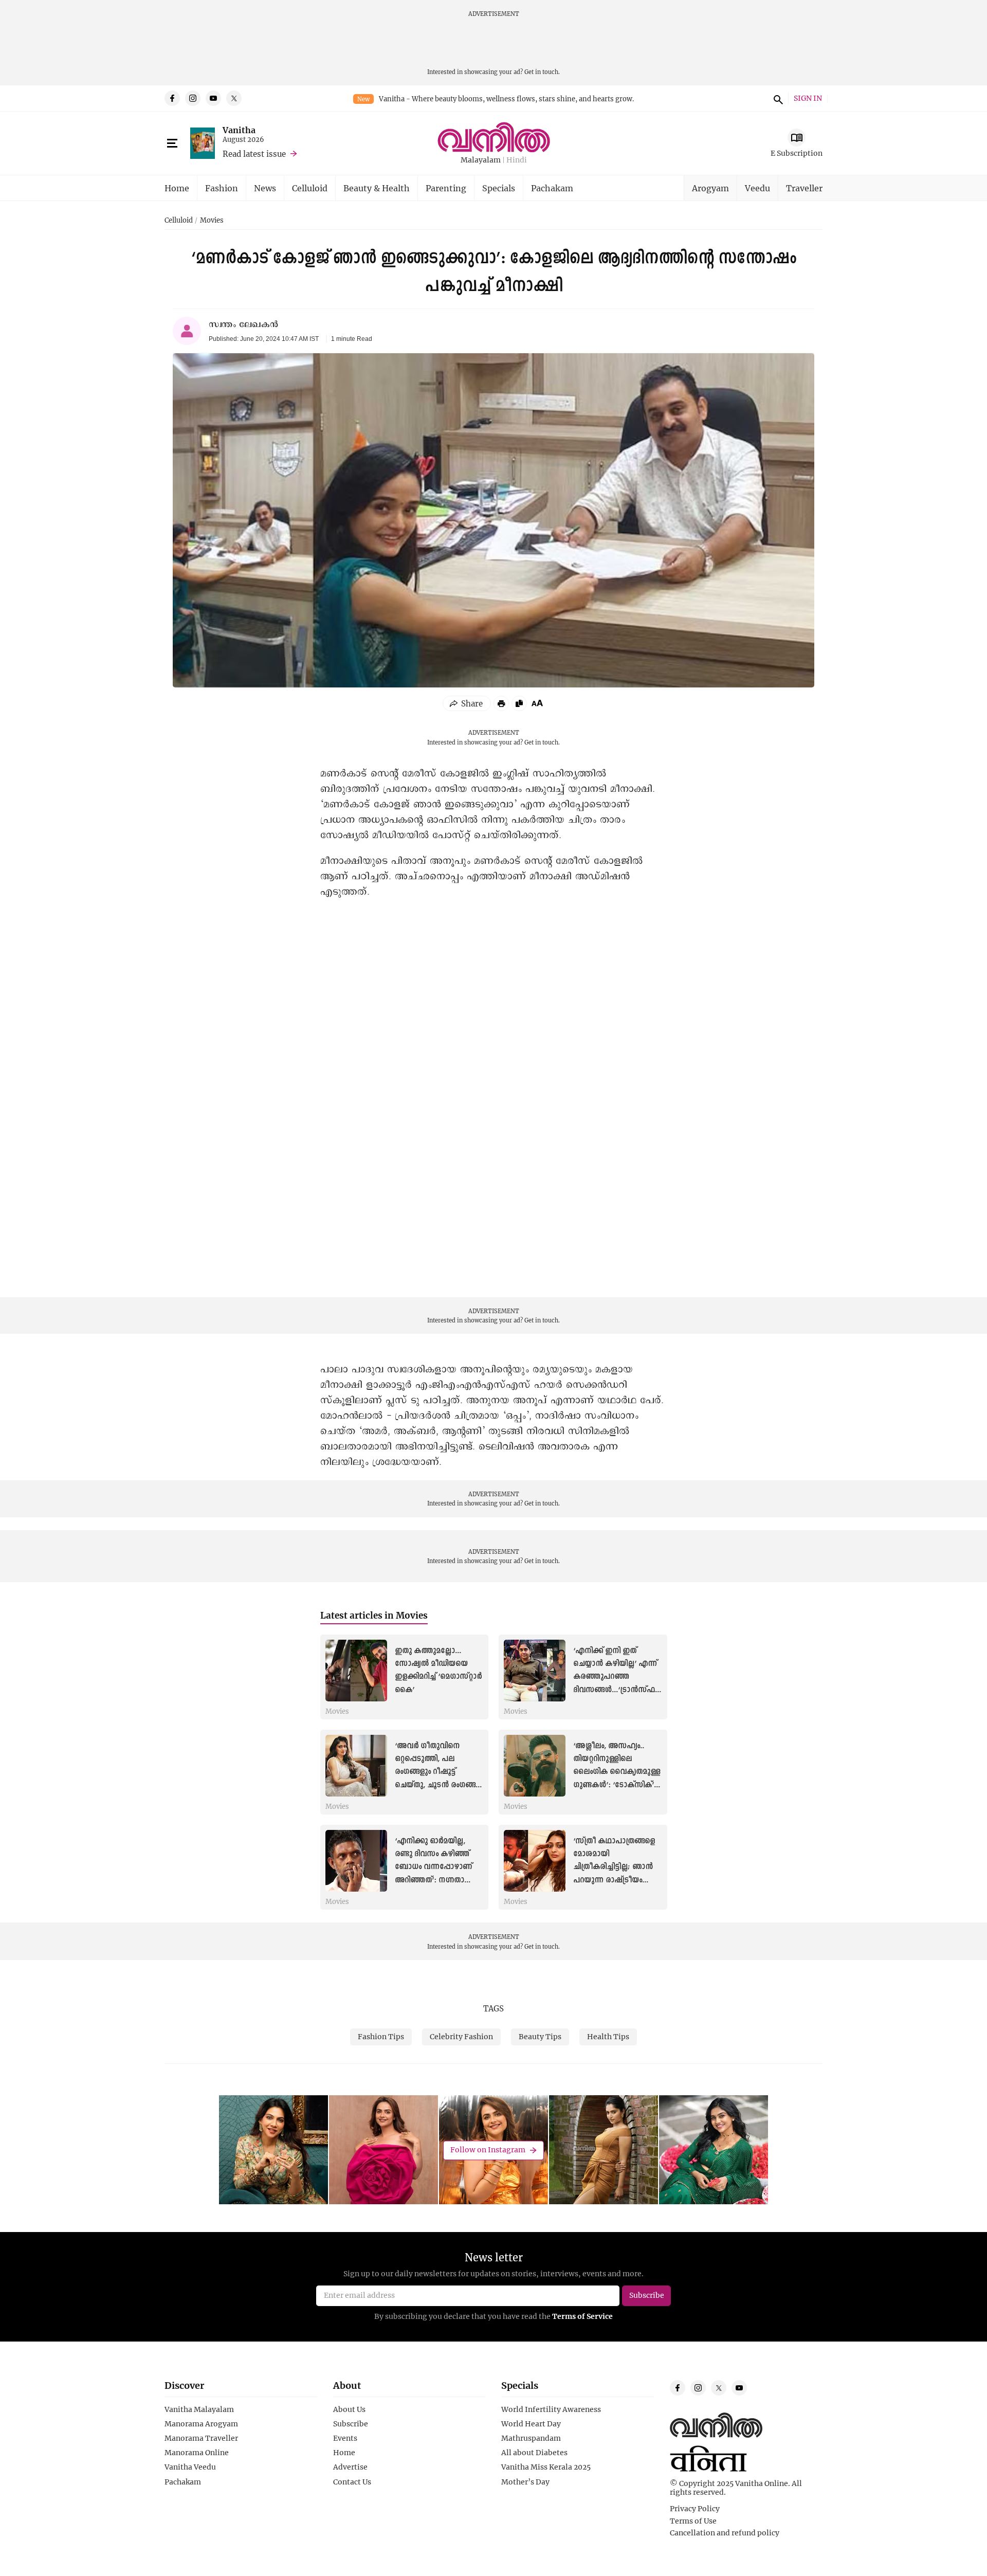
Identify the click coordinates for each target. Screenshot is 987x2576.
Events (345, 2438)
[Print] (501, 703)
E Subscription (797, 153)
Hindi (517, 160)
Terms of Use (693, 2521)
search (777, 98)
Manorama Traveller (201, 2438)
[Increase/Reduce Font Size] (537, 703)
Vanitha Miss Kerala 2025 (546, 2467)
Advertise (350, 2467)
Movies (212, 221)
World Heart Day (531, 2424)
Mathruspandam (531, 2438)
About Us (349, 2409)
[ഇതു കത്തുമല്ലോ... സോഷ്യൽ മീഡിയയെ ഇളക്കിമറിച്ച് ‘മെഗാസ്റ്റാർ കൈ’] (356, 1671)
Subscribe (351, 2424)
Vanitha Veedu (190, 2467)
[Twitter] (234, 98)
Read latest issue (254, 154)
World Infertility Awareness (551, 2409)
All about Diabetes (534, 2453)
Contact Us (352, 2482)
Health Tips (608, 2036)
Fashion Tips (381, 2036)
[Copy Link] (519, 703)
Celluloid (310, 188)
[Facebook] (172, 98)
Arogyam (710, 188)
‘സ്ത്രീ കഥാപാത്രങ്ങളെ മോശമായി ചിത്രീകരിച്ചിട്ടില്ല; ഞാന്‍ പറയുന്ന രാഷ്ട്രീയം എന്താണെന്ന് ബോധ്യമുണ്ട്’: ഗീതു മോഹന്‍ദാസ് (614, 1880)
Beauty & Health (377, 188)
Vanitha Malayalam (199, 2409)
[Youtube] (213, 98)
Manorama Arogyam (201, 2424)
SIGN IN (808, 98)
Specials (499, 188)
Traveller (804, 188)
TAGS (493, 2008)
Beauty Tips (540, 2036)
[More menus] (172, 143)
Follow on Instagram (488, 2150)
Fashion (222, 188)
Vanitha (239, 130)
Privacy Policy (695, 2509)
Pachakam (552, 188)
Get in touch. (542, 72)
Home (177, 188)
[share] (467, 703)
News (265, 188)
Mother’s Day (525, 2482)
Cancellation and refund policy (725, 2533)
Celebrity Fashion (461, 2036)
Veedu (757, 188)
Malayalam (481, 160)
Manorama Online (197, 2453)
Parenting (446, 188)
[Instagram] (193, 98)
